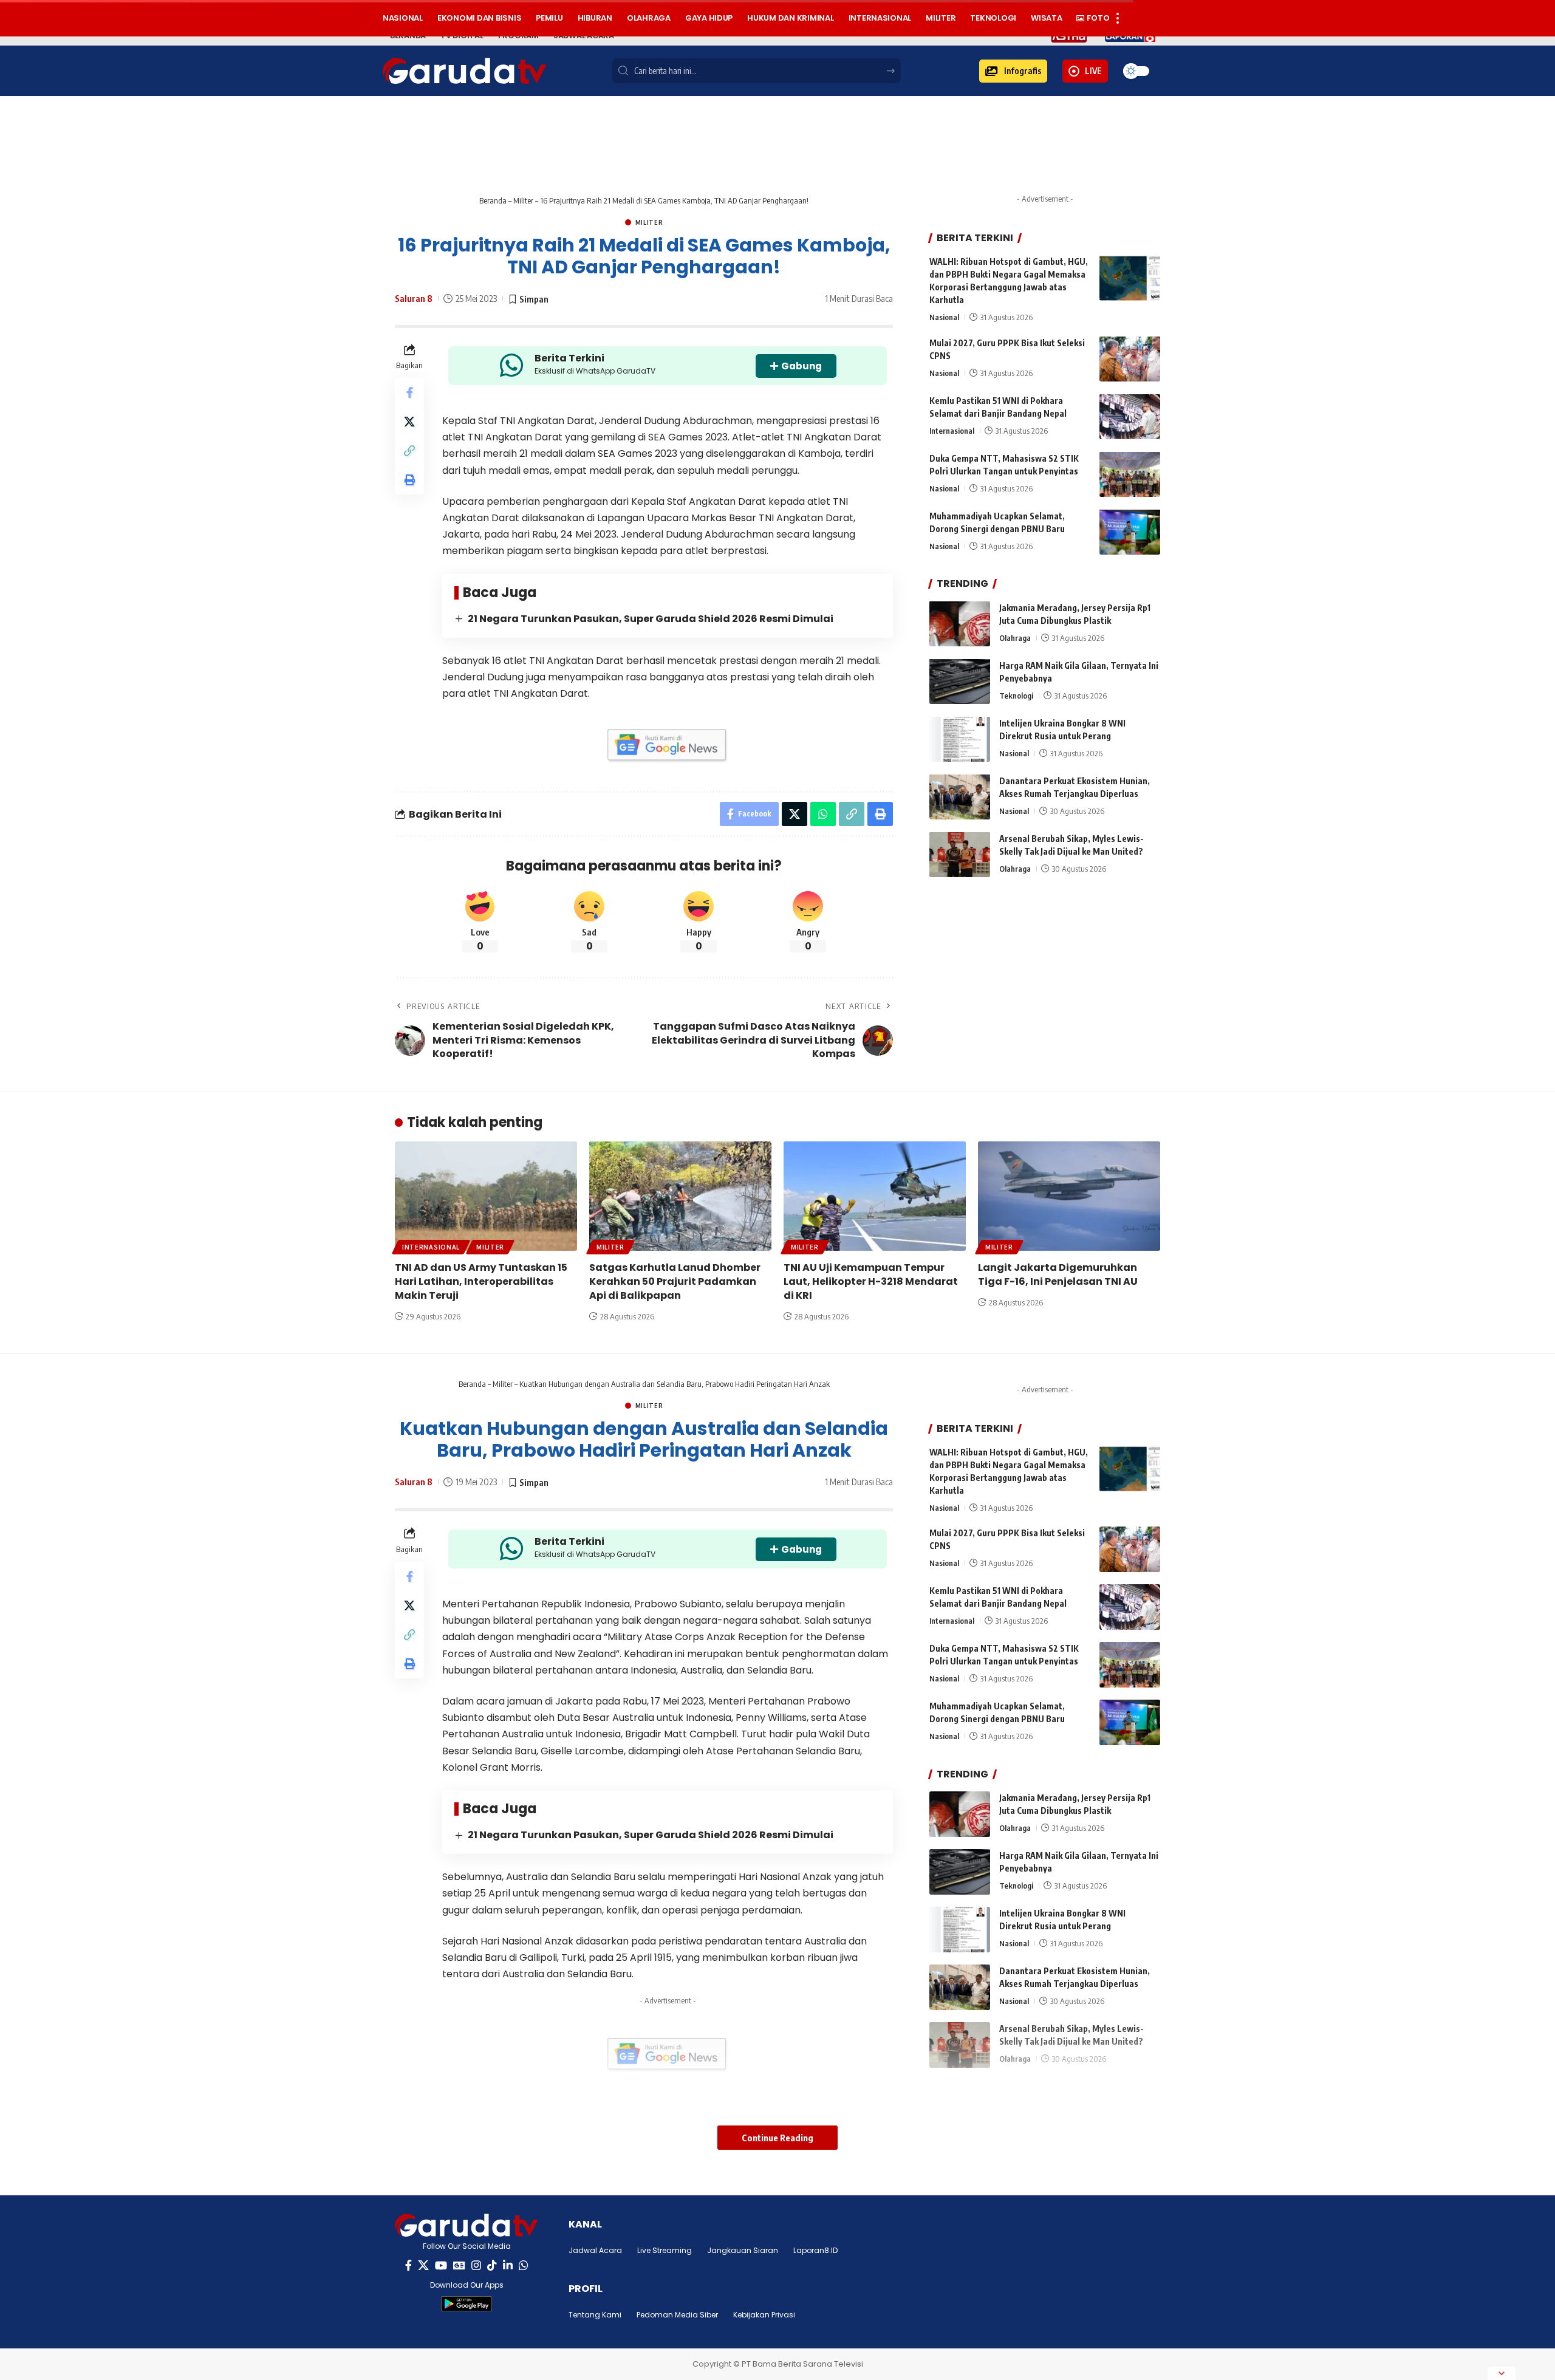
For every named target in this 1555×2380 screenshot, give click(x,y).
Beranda (493, 200)
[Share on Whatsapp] (823, 814)
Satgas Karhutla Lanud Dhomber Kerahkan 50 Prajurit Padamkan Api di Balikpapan (675, 1281)
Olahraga (1015, 637)
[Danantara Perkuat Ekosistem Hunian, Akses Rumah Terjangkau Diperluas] (960, 797)
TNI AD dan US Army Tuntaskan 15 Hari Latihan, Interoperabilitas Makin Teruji (481, 1281)
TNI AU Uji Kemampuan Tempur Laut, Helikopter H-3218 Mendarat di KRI (871, 1281)
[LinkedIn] (508, 2265)
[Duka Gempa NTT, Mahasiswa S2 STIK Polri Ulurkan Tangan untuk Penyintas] (1130, 474)
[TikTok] (492, 2265)
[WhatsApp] (524, 2265)
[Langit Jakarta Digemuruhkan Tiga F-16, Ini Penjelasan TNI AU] (1069, 1196)
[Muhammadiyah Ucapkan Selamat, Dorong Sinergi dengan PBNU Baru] (1130, 532)
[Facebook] (408, 2265)
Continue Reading (777, 2138)
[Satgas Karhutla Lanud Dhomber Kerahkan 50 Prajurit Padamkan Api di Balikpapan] (680, 1196)
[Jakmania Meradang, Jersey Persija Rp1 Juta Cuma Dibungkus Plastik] (960, 624)
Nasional (944, 317)
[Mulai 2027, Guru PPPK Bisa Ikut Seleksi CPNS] (1130, 359)
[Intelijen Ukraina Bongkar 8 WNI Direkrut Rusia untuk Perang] (960, 739)
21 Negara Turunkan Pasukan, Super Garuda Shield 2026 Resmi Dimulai (651, 619)
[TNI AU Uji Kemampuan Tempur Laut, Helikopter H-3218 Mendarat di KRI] (875, 1196)
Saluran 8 (414, 298)
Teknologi (1016, 695)
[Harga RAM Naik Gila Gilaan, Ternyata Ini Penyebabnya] (960, 681)
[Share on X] (409, 422)
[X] (423, 2265)
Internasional (952, 430)
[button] (1013, 71)
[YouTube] (441, 2265)
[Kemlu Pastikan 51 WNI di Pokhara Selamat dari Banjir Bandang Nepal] (1130, 416)
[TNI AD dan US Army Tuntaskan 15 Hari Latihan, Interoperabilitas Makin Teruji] (486, 1196)
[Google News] (459, 2265)
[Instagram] (476, 2265)
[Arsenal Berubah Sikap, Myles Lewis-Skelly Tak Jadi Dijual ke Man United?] (960, 854)
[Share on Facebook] (409, 393)
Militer (523, 200)
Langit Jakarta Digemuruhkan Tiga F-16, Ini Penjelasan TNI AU (1058, 1274)
